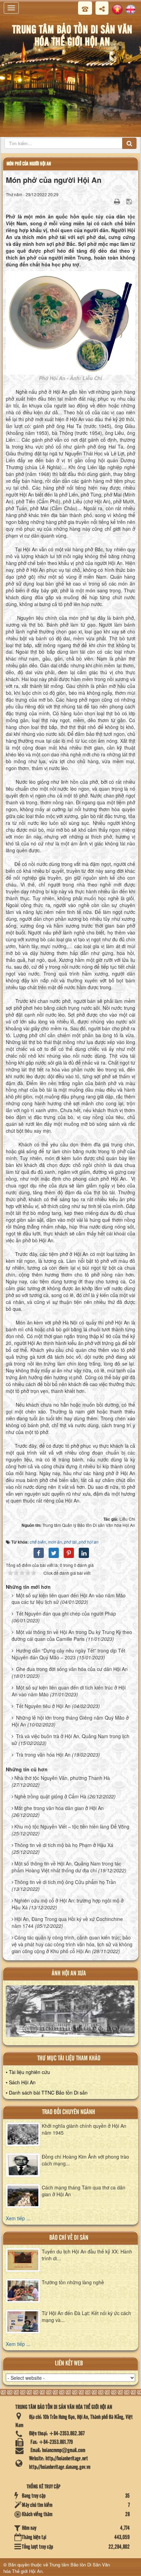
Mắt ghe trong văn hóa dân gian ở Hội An (59, 1808)
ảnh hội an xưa (69, 1974)
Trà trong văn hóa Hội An (43, 1755)
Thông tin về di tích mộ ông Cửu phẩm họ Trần (65, 1882)
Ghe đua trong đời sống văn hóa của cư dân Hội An (72, 1669)
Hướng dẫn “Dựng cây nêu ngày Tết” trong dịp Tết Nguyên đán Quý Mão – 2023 (68, 1654)
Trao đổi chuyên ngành (69, 2112)
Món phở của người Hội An (29, 164)
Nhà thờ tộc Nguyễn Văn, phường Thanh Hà (62, 1778)
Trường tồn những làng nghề (73, 2282)
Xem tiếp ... (18, 2218)
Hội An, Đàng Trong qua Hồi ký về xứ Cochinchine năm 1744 (67, 1922)
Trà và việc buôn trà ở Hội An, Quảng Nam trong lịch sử (70, 1739)
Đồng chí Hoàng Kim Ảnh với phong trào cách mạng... (85, 2160)
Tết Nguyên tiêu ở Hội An (43, 1706)
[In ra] (118, 201)
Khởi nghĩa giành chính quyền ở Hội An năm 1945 (84, 2129)
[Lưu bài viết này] (130, 201)
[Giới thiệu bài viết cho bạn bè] (108, 201)
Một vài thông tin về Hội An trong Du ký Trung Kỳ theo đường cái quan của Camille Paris (72, 1635)
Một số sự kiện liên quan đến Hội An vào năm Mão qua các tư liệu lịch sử (69, 1599)
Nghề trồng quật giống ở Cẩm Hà (50, 1796)
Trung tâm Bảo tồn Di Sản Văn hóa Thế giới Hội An (57, 2568)
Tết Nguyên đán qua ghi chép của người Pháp (66, 1613)
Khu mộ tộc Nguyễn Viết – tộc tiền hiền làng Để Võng (72, 1826)
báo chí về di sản (69, 2238)
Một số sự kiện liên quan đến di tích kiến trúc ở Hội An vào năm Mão (69, 1691)
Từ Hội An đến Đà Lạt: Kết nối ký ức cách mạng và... (86, 2316)
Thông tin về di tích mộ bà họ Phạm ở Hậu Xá (64, 1845)
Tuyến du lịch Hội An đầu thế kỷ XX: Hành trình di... (87, 2255)
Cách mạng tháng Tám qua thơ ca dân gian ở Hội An (84, 2191)
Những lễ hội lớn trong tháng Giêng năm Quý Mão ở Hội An (70, 1721)
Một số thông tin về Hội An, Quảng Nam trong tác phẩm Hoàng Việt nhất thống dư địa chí (66, 1867)
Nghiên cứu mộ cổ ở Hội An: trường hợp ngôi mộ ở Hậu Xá (68, 1904)
